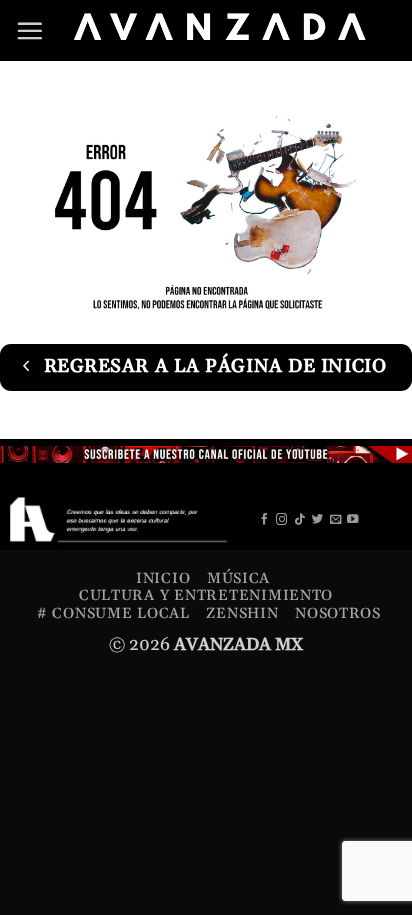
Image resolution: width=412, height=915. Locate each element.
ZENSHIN (242, 613)
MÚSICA (238, 578)
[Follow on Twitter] (318, 520)
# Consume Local (113, 613)
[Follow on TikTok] (300, 520)
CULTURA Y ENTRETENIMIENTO (206, 595)
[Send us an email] (336, 520)
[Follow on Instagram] (282, 520)
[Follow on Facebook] (265, 520)
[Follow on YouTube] (353, 520)
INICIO (163, 578)
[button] (29, 30)
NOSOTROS (338, 613)
